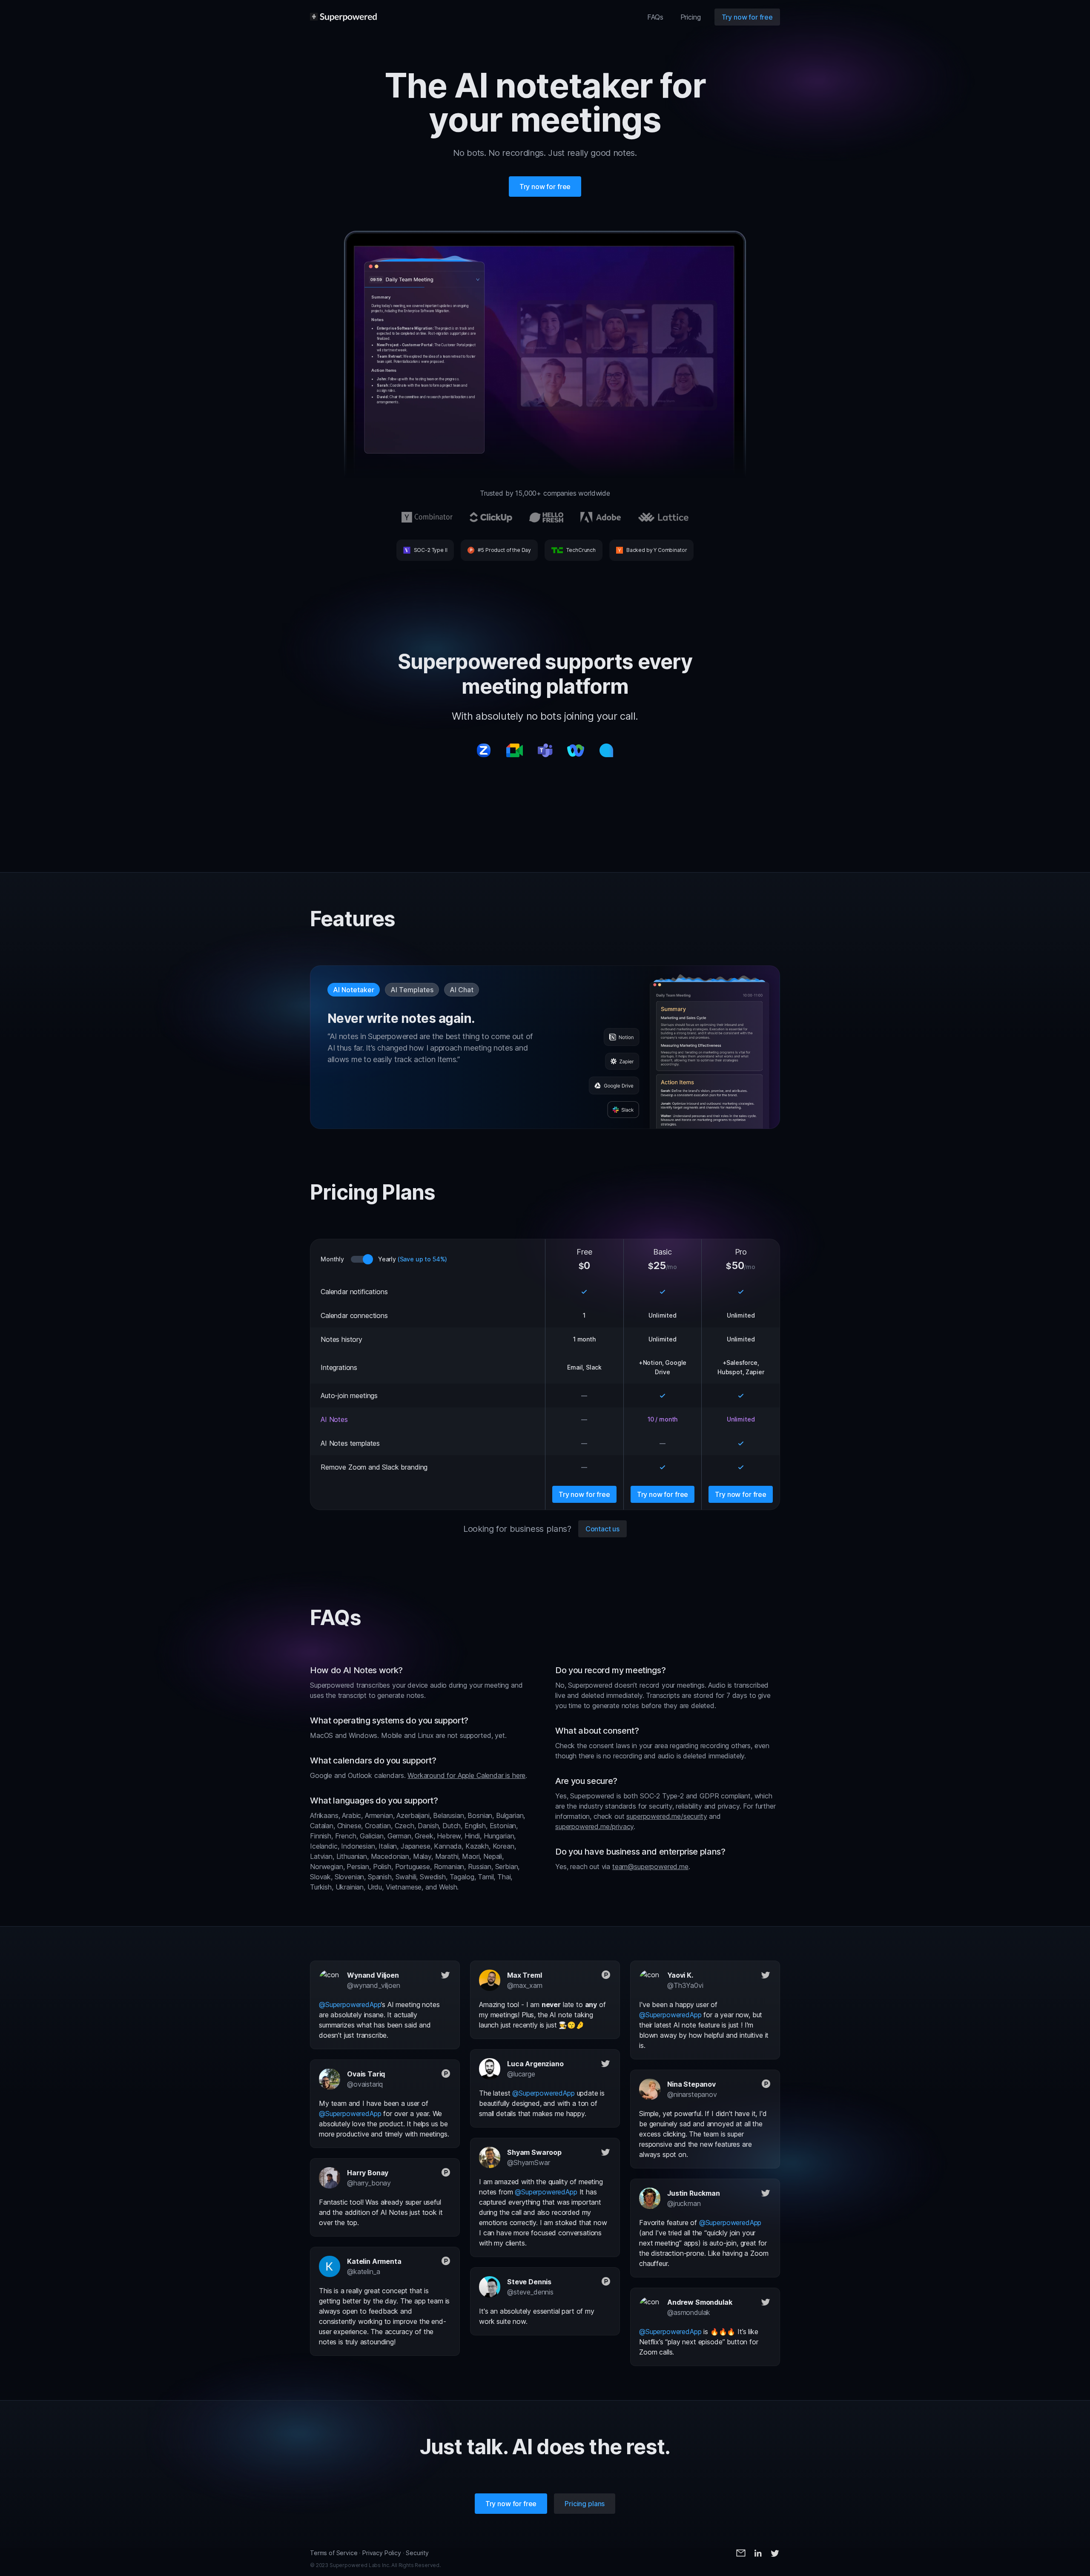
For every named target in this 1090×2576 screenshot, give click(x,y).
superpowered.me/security (667, 1816)
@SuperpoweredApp (350, 2005)
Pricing (691, 17)
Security (417, 2553)
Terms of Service (334, 2553)
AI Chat (462, 990)
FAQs (655, 17)
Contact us (602, 1529)
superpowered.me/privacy (594, 1826)
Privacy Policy (382, 2553)
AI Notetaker (354, 990)
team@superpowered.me (650, 1867)
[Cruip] (343, 17)
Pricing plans (585, 2504)
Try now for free (747, 17)
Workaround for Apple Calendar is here (466, 1775)
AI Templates (412, 990)
